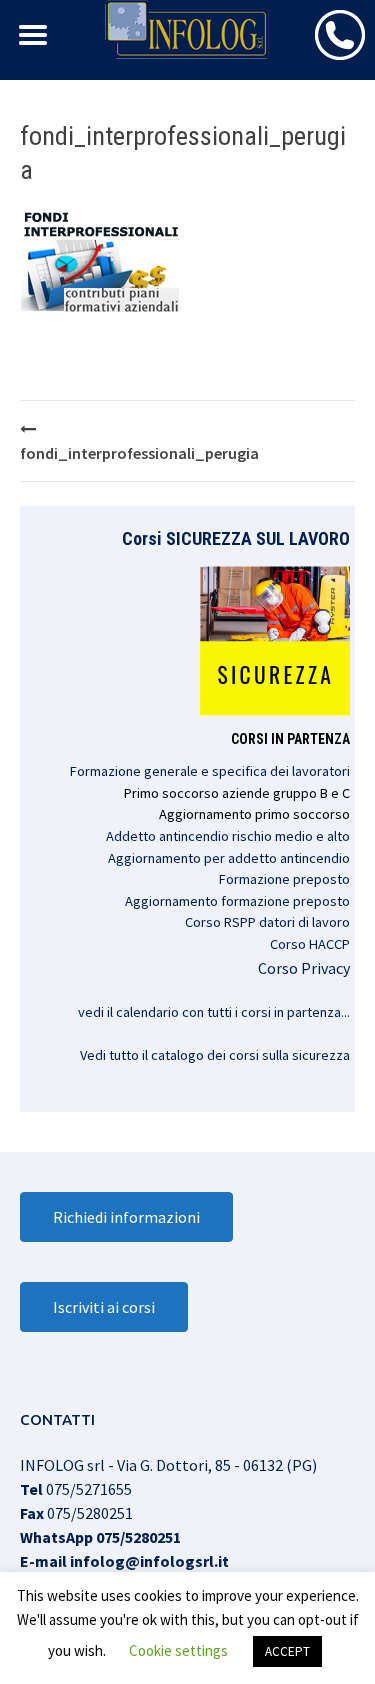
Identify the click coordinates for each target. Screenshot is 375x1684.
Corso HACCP (310, 944)
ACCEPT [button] (287, 1651)
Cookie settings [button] (178, 1650)
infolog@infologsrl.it (149, 1561)
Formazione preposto (284, 879)
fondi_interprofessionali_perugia (139, 453)
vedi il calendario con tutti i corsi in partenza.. (212, 1012)
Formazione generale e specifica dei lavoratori (210, 771)
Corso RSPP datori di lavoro (267, 922)
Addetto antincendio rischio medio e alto (228, 836)
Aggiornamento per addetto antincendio (229, 858)
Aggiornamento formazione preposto (237, 901)
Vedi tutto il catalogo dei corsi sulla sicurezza (215, 1055)
